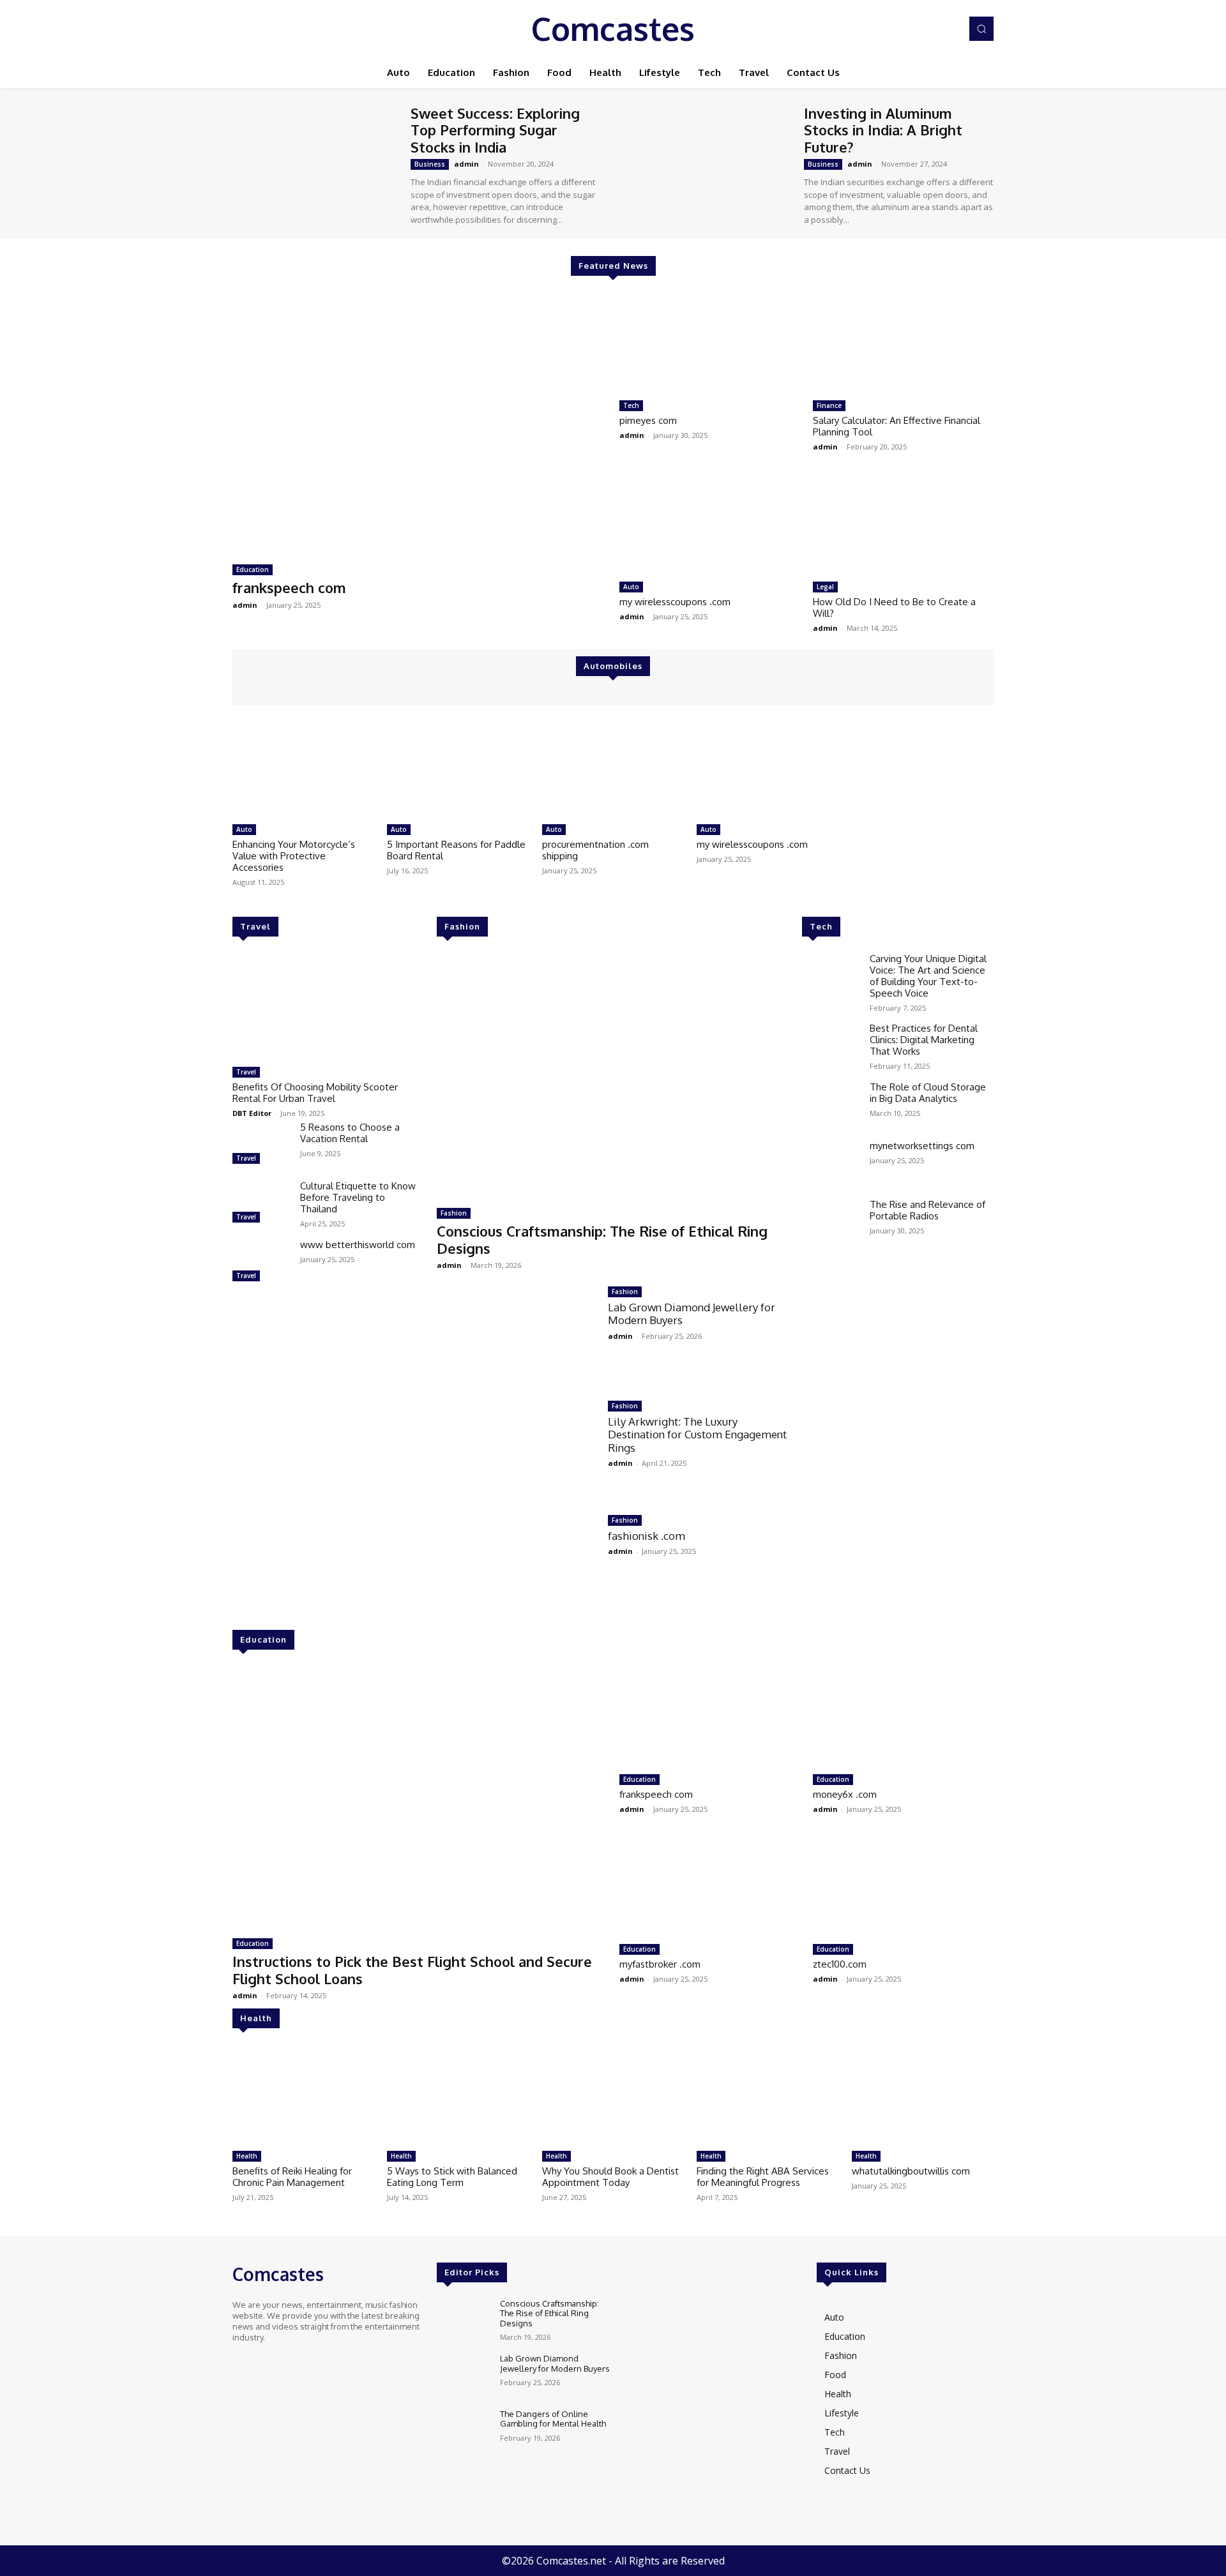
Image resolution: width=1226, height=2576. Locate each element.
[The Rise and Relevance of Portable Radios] (831, 1222)
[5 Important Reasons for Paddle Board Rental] (458, 768)
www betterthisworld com (358, 1245)
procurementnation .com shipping (595, 850)
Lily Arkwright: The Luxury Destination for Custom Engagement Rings (697, 1435)
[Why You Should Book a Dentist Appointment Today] (613, 2095)
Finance (829, 405)
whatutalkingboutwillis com (911, 2171)
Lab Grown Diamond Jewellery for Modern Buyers (692, 1314)
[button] (981, 29)
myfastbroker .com (660, 1964)
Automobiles (613, 666)
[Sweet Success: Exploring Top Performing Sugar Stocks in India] (315, 162)
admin (466, 164)
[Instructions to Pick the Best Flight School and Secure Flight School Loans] (420, 1797)
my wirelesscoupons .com (675, 602)
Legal (825, 587)
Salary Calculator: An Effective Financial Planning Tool (897, 426)
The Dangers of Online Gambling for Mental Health (553, 2419)
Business (430, 164)
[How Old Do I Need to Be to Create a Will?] (903, 525)
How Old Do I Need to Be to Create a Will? (894, 607)
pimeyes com (648, 420)
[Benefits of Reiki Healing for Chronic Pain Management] (303, 2095)
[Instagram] (912, 29)
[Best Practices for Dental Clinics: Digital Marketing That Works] (831, 1046)
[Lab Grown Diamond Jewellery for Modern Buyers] (516, 1334)
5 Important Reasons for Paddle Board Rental (456, 850)
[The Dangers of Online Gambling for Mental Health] (463, 2431)
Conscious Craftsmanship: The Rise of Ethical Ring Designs (602, 1239)
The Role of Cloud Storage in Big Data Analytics (928, 1093)
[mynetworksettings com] (831, 1163)
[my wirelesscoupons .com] (710, 525)
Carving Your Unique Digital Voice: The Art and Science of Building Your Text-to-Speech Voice (928, 976)
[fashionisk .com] (516, 1563)
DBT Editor (252, 1113)
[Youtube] (948, 29)
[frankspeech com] (420, 423)
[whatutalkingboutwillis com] (923, 2095)
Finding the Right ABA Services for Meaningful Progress (763, 2177)
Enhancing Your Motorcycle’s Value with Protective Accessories (294, 856)
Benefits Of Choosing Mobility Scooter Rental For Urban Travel (315, 1093)
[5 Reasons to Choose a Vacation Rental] (261, 1145)
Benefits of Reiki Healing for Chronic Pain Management (292, 2177)
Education (253, 569)
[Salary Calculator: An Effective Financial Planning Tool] (903, 343)
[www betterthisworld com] (261, 1262)
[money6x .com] (903, 1717)
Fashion (462, 926)
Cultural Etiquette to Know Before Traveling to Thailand (358, 1197)
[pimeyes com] (710, 343)
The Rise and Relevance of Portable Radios (927, 1210)
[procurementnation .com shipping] (613, 768)
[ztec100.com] (903, 1887)
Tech (631, 405)
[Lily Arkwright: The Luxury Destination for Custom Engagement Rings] (516, 1448)
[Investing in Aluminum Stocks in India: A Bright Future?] (708, 162)
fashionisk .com (647, 1536)
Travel (255, 926)
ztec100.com (840, 1964)
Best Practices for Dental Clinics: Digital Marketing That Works (924, 1040)
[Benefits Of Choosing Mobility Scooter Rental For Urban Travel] (328, 1007)
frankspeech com (289, 587)
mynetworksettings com (922, 1146)
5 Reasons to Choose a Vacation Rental (350, 1133)
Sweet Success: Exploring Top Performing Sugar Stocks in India (495, 130)
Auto (631, 587)
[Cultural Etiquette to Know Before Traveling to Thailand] (261, 1203)
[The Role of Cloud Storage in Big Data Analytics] (831, 1104)
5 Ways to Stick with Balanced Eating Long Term (452, 2177)
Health (256, 2018)
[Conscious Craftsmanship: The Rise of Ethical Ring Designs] (613, 1076)
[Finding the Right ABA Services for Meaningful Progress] (768, 2095)
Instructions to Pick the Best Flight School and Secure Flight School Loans (412, 1970)
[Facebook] (894, 29)
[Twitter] (930, 29)
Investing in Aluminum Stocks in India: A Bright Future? (883, 130)
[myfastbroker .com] (710, 1887)
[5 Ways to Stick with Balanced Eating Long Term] (458, 2095)
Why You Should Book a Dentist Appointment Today (610, 2177)
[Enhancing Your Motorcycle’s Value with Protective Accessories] (303, 768)
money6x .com (845, 1794)
